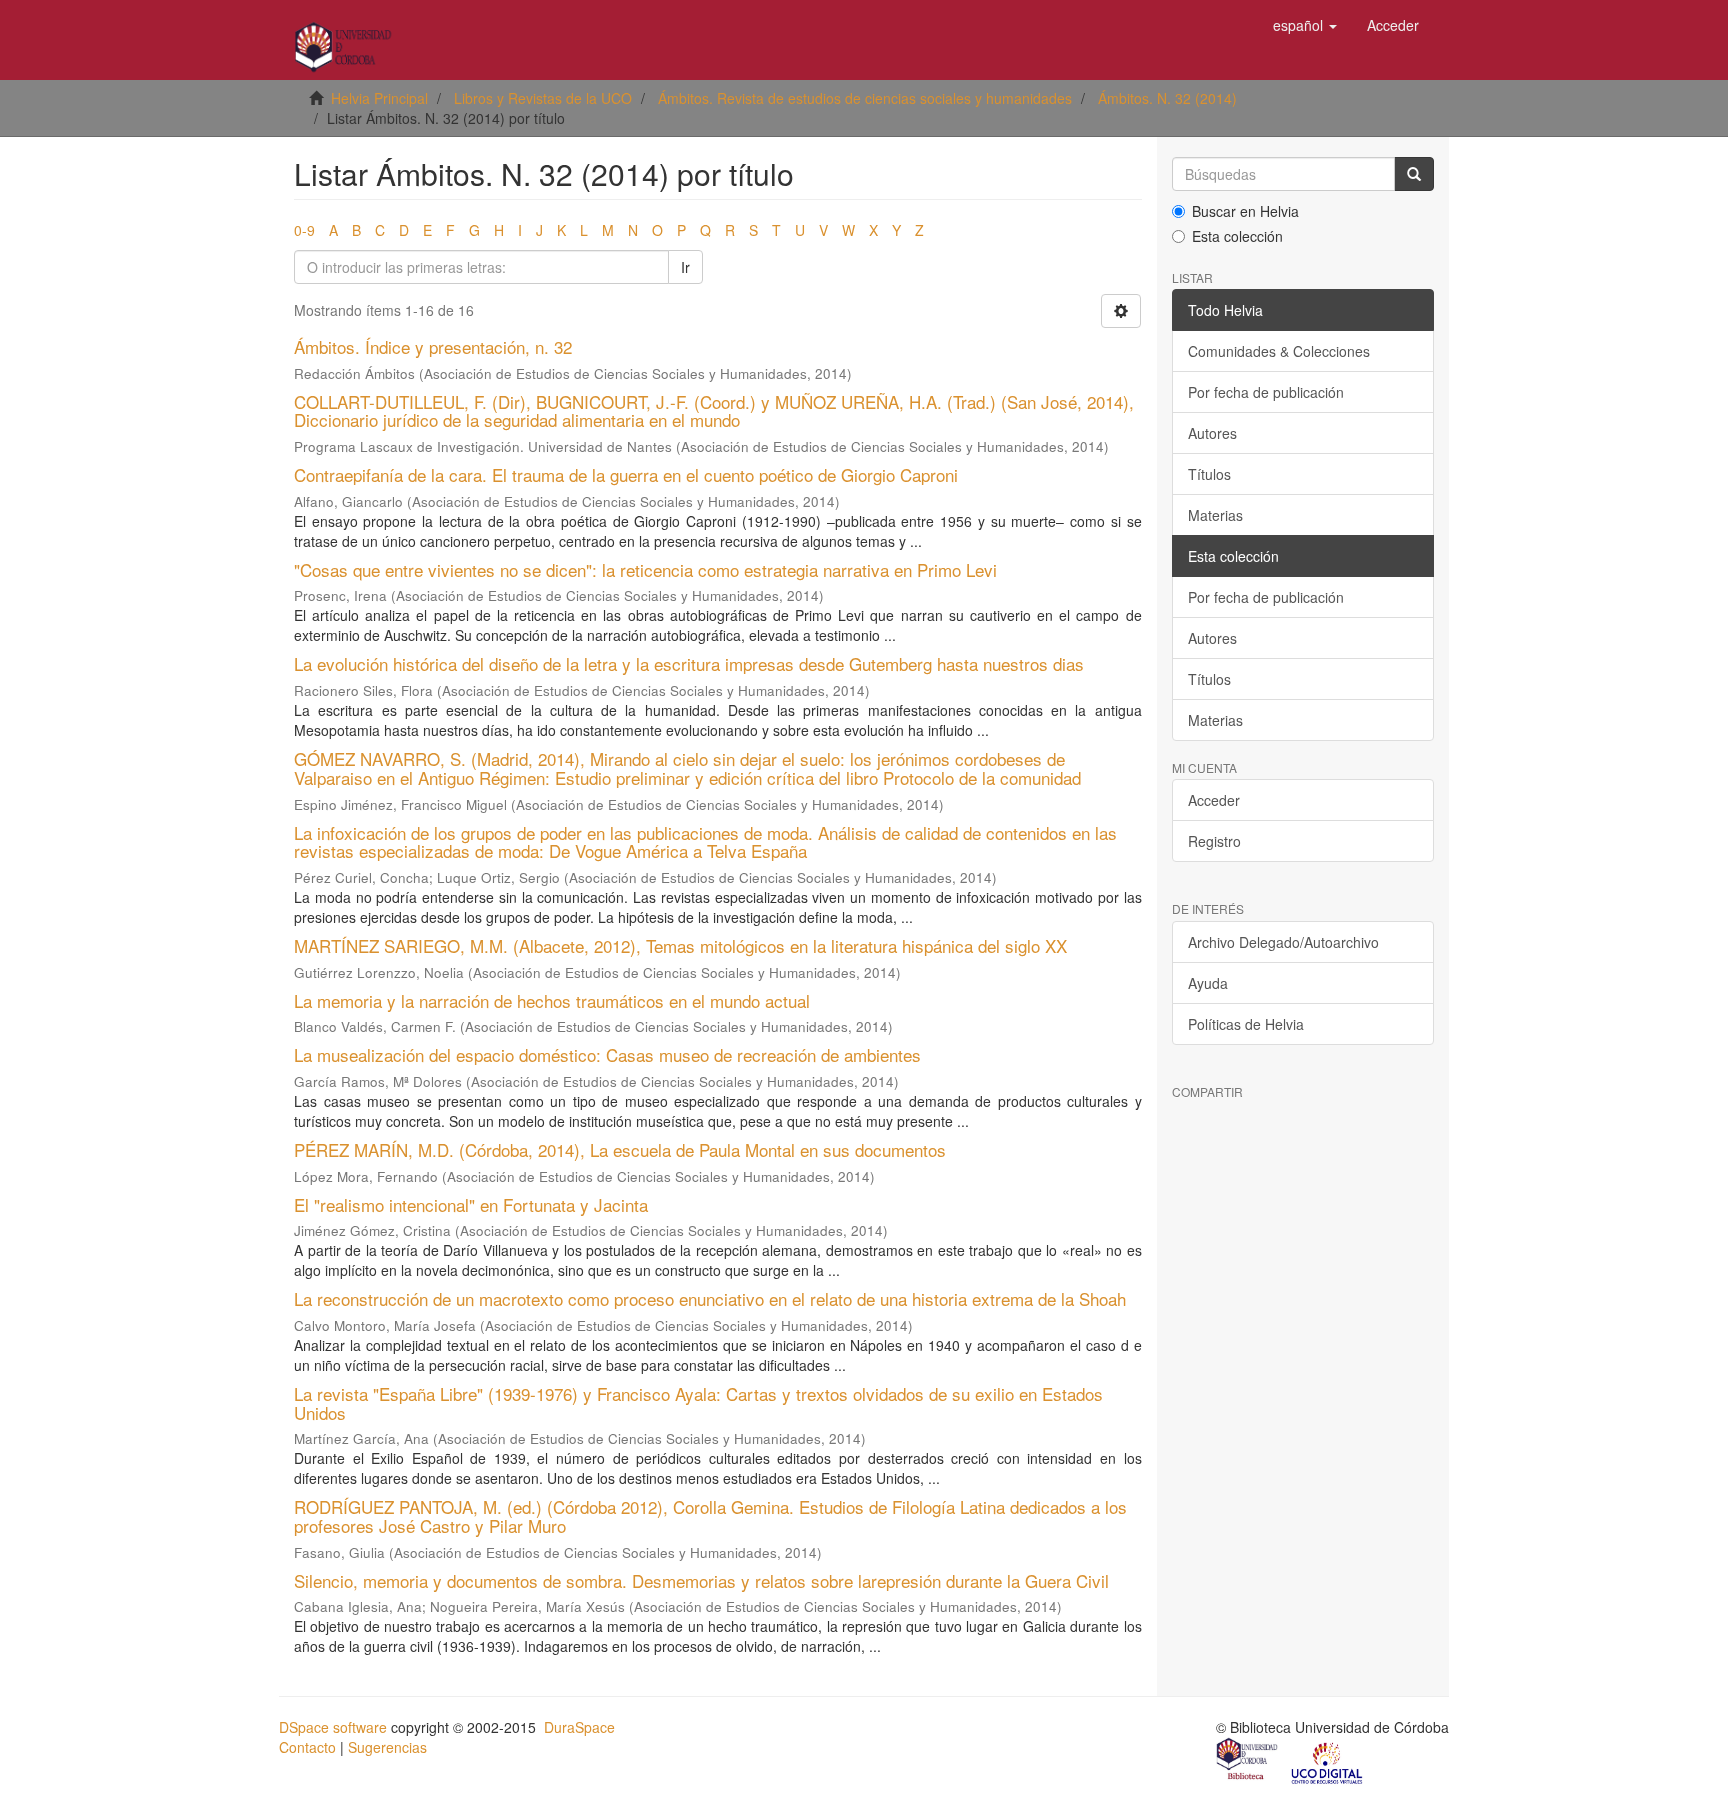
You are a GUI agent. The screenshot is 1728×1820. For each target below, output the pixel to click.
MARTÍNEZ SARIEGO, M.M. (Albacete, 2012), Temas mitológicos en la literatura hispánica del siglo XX (680, 945)
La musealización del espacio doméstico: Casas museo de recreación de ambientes (607, 1054)
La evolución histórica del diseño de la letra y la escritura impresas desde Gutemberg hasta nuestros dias (689, 663)
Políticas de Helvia (1246, 1024)
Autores (1212, 433)
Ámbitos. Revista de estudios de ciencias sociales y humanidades (865, 98)
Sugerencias (387, 1747)
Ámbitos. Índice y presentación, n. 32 (433, 346)
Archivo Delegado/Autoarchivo (1283, 942)
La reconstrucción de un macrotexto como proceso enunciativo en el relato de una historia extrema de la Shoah (710, 1298)
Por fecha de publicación (1266, 392)
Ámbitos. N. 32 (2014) (1167, 98)
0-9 (304, 230)
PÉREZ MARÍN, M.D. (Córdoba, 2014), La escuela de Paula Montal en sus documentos (620, 1149)
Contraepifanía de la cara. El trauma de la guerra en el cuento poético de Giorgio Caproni (626, 474)
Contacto (307, 1747)
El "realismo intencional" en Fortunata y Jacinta (471, 1204)
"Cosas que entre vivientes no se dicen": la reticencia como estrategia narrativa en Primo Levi (645, 569)
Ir (685, 267)
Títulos (1209, 474)
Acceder (1214, 800)
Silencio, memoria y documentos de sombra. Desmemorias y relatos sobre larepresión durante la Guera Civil (701, 1580)
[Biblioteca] (1248, 1762)
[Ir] (1414, 174)
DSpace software (333, 1727)
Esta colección (1237, 236)
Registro (1214, 841)
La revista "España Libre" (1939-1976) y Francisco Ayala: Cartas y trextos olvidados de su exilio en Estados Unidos (698, 1403)
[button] (1305, 25)
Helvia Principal (379, 98)
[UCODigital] (1328, 1762)
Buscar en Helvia (1245, 211)
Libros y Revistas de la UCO (543, 98)
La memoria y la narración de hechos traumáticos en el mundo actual (552, 1000)
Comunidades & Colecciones (1279, 351)
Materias (1215, 515)
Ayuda (1208, 983)
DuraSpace (579, 1727)
